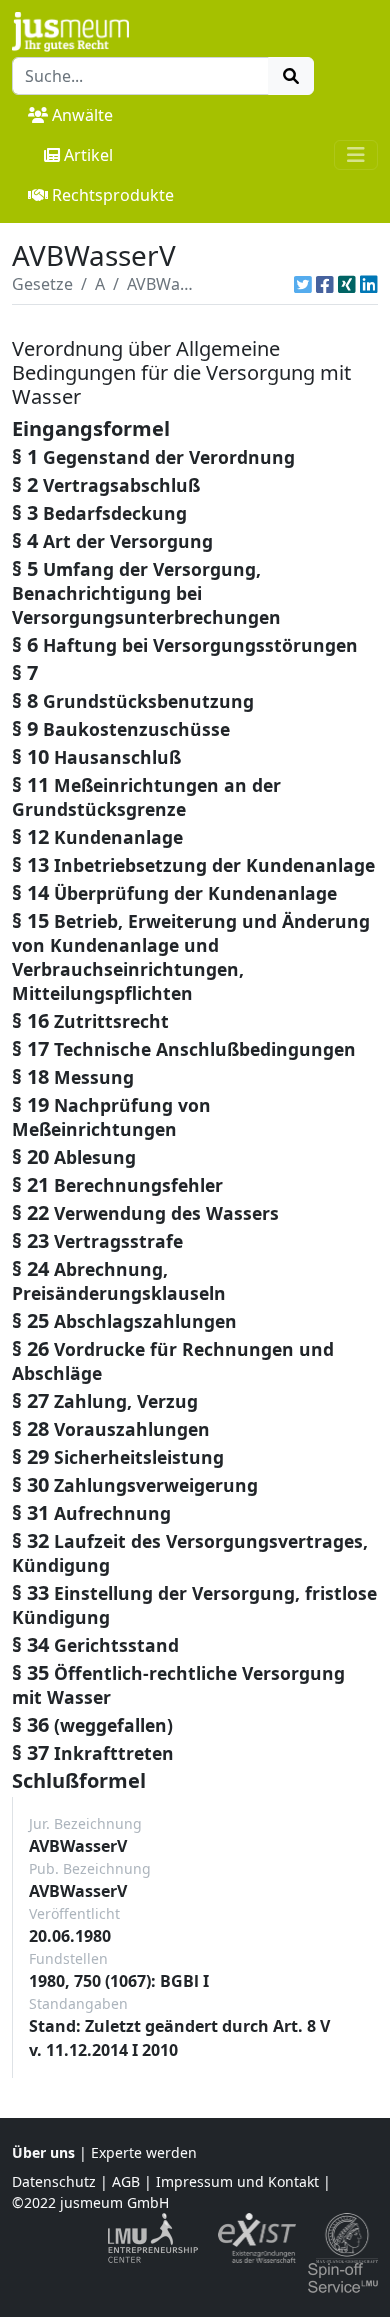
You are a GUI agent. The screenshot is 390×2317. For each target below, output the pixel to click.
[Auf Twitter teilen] (303, 284)
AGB (126, 2181)
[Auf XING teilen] (347, 284)
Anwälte (82, 115)
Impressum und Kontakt (237, 2181)
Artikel (88, 155)
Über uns (43, 2152)
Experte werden (144, 2152)
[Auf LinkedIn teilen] (369, 284)
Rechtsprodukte (113, 195)
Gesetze (42, 284)
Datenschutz (54, 2181)
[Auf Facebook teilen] (325, 284)
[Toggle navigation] (356, 155)
